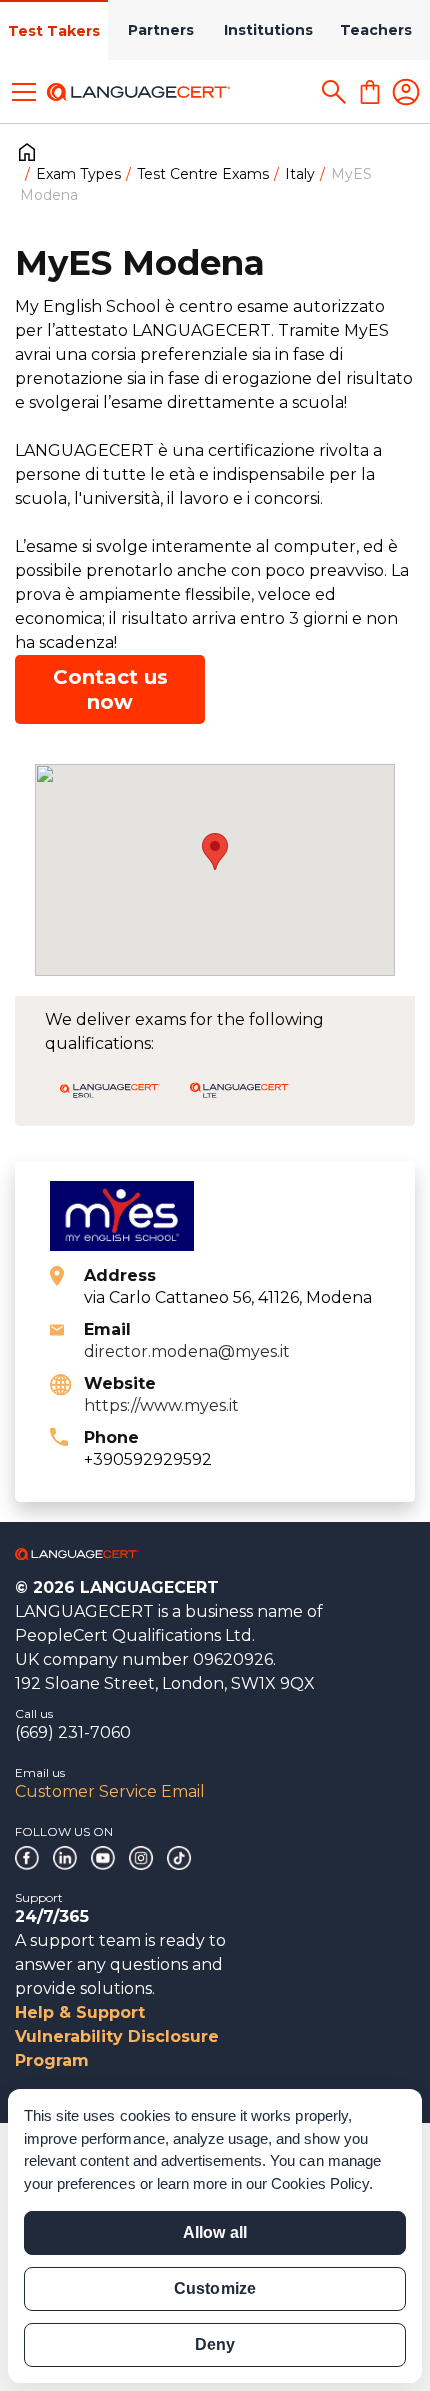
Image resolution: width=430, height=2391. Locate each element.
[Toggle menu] (24, 92)
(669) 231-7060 (73, 1732)
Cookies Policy (320, 2183)
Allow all (214, 2232)
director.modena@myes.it (187, 1351)
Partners (161, 30)
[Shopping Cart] (370, 92)
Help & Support (80, 2012)
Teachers (376, 30)
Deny (215, 2344)
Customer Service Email (110, 1791)
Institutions (268, 30)
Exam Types (78, 174)
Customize (214, 2288)
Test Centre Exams (203, 174)
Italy (300, 174)
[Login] (406, 92)
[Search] (334, 92)
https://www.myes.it (161, 1405)
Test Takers (54, 31)
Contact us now (110, 689)
